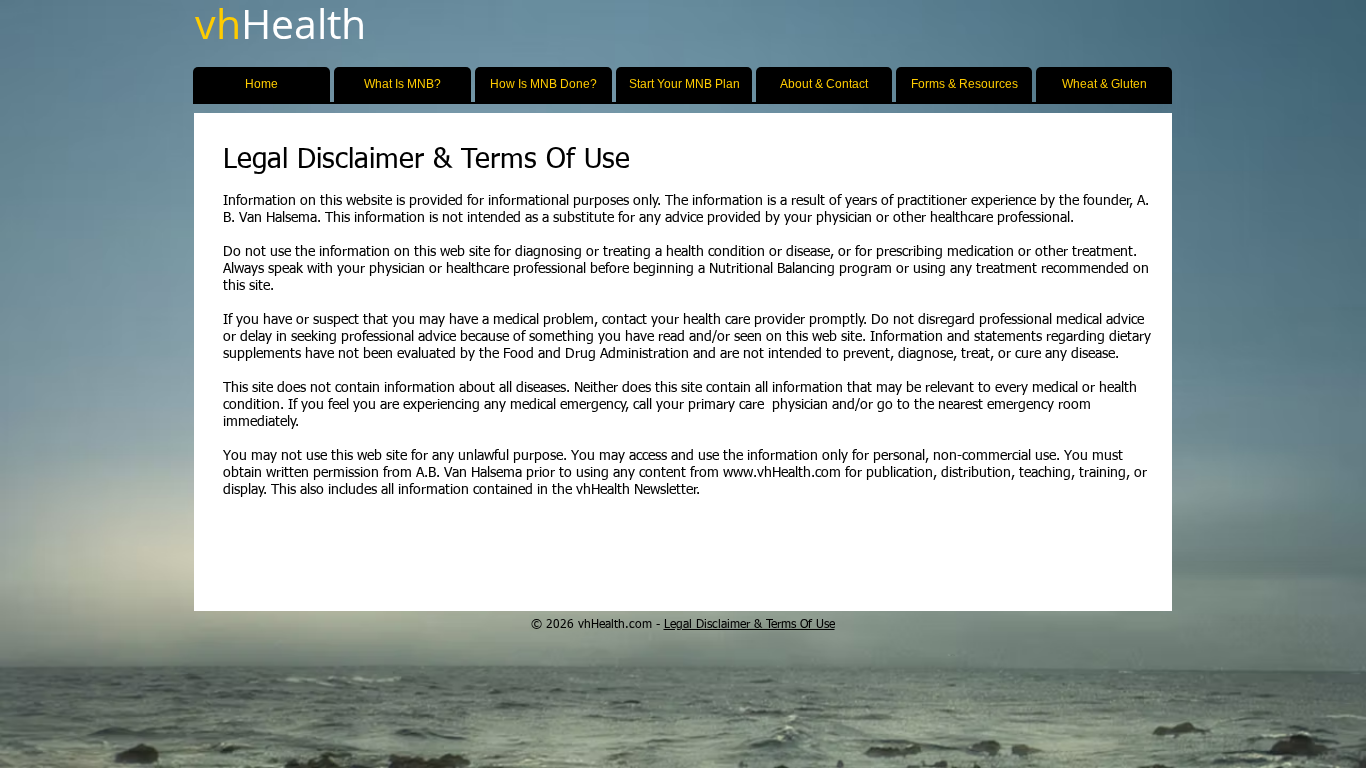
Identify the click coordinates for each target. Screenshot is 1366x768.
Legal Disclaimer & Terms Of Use (749, 625)
